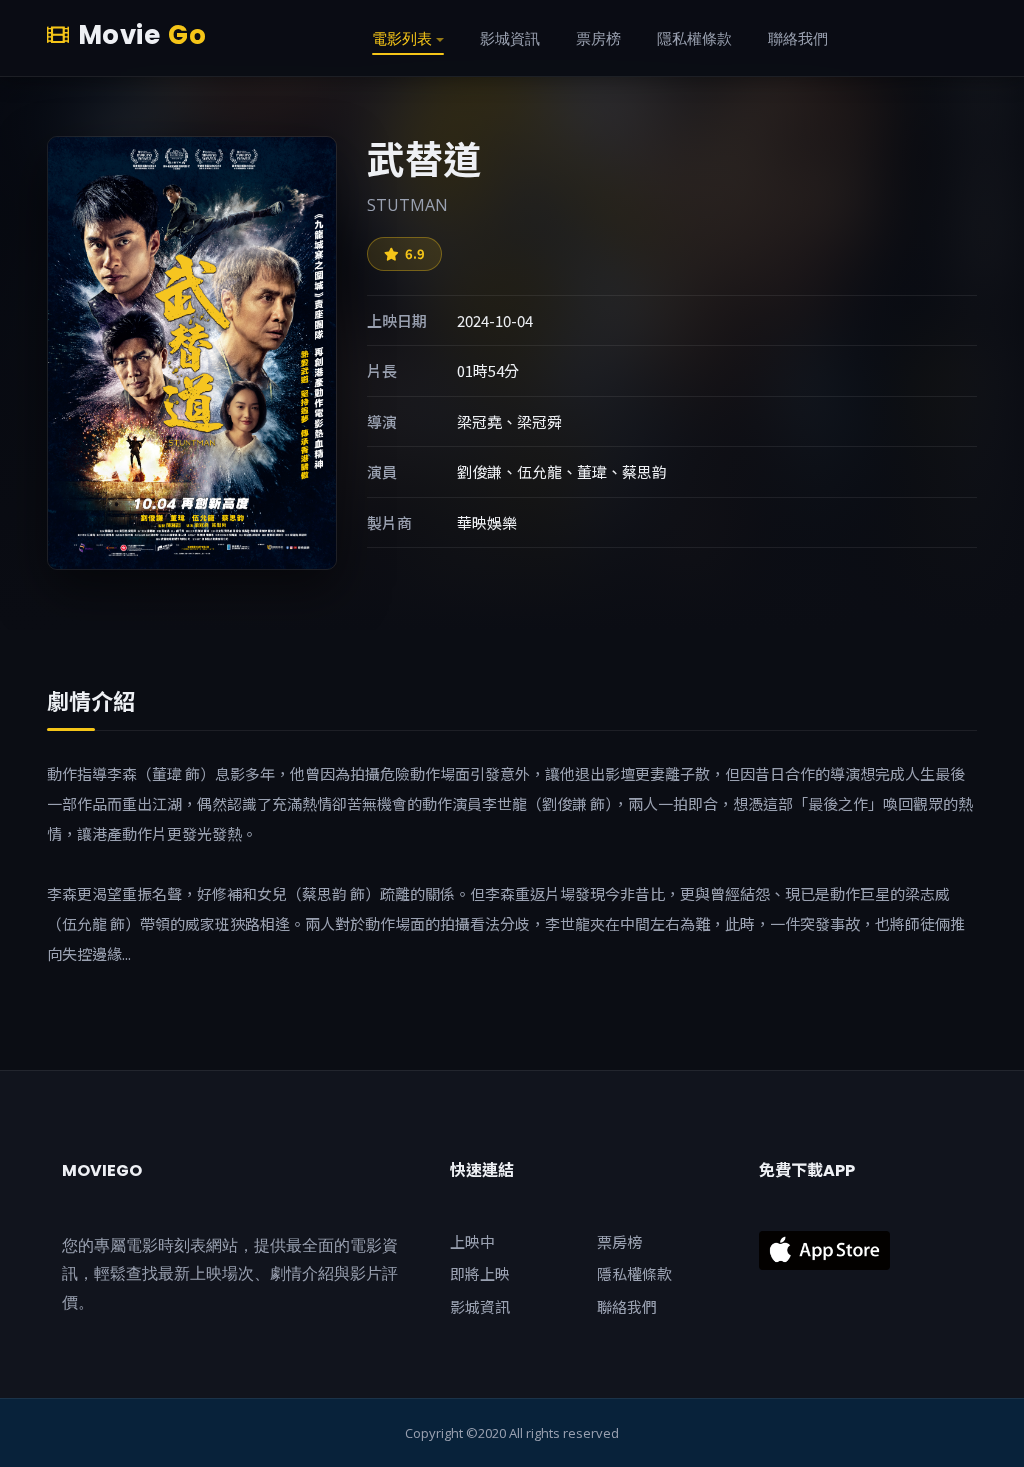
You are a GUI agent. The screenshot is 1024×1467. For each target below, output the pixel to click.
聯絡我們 (627, 1306)
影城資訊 (480, 1306)
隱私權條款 (634, 1273)
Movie (142, 35)
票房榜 (619, 1241)
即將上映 (480, 1273)
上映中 (472, 1241)
